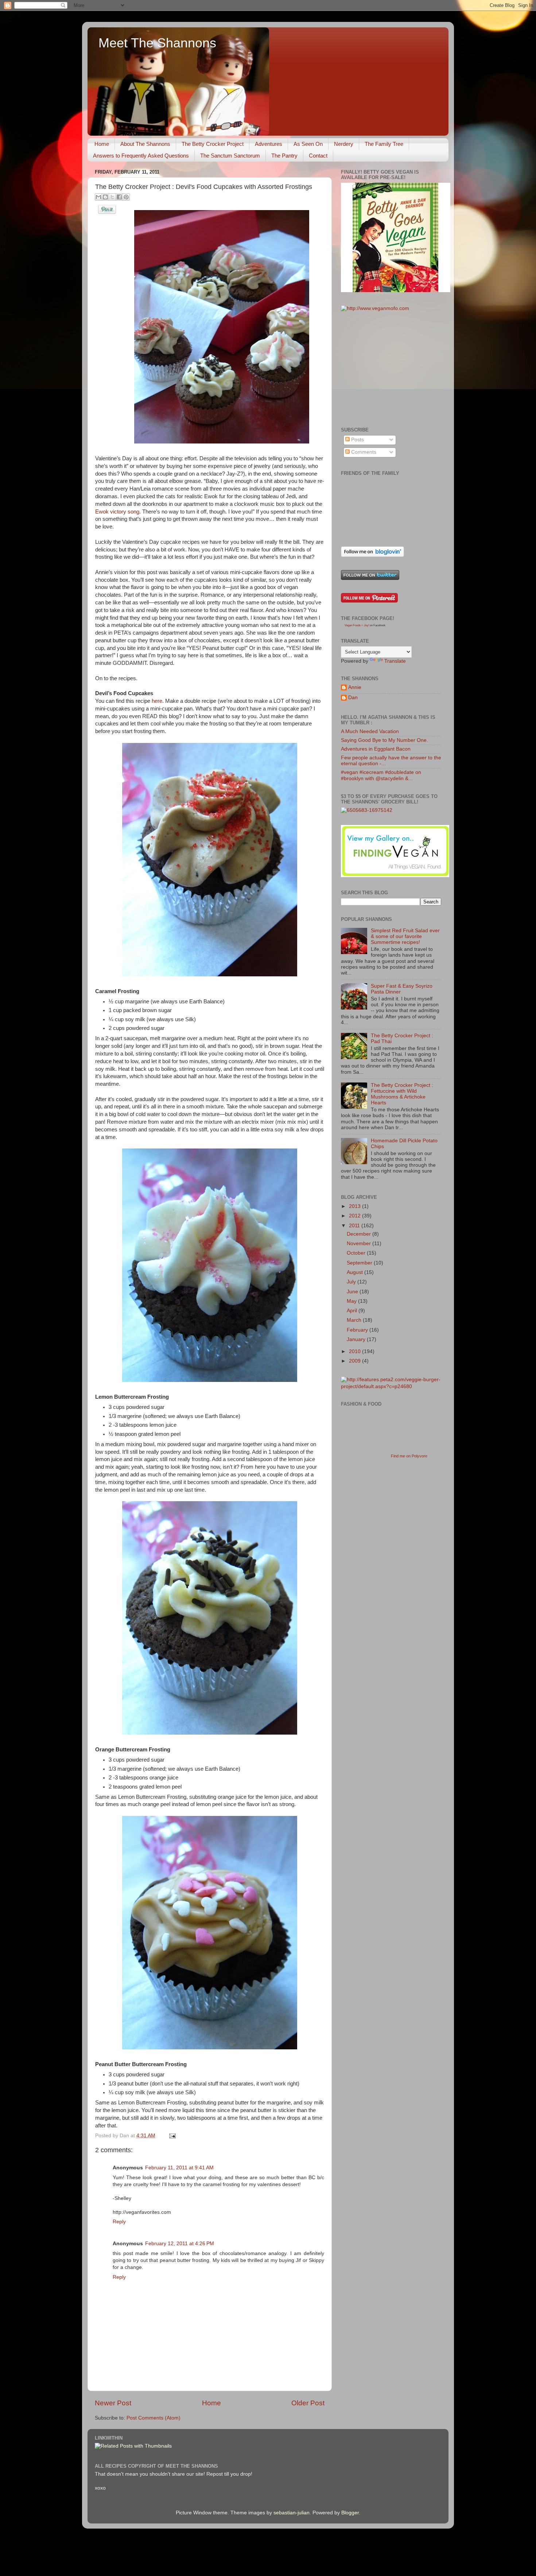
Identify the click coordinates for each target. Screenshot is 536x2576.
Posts (357, 440)
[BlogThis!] (105, 197)
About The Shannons (145, 144)
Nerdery (344, 144)
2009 (356, 1361)
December (360, 1234)
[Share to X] (112, 197)
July (352, 1282)
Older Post (308, 2403)
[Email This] (98, 197)
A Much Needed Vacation (370, 731)
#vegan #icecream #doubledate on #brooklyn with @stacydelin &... (381, 775)
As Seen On (308, 144)
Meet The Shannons (157, 43)
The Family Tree (384, 144)
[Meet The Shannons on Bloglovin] (372, 555)
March (355, 1320)
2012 (356, 1216)
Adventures (269, 144)
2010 (356, 1351)
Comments (363, 452)
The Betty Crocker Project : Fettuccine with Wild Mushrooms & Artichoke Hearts (402, 1094)
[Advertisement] (396, 369)
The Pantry (284, 156)
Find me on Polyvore (409, 1456)
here (157, 701)
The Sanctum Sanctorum (230, 156)
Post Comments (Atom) (154, 2418)
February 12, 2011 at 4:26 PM (180, 2244)
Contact (318, 156)
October (357, 1253)
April (353, 1311)
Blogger (350, 2513)
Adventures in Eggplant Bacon (376, 749)
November (360, 1244)
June (353, 1292)
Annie (355, 687)
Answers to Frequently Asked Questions (141, 156)
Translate (395, 661)
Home (102, 144)
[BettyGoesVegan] (396, 290)
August (356, 1272)
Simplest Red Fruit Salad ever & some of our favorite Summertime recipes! (405, 936)
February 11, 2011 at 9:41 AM (179, 2168)
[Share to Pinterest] (126, 197)
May (352, 1301)
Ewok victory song (117, 512)
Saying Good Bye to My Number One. (384, 740)
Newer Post (113, 2403)
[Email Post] (171, 2136)
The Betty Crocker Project (213, 144)
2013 (356, 1206)
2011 (355, 1226)
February (358, 1330)
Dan (353, 698)
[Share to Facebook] (119, 197)
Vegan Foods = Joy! (357, 625)
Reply (119, 2222)
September (360, 1263)
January (357, 1339)
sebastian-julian (292, 2513)
